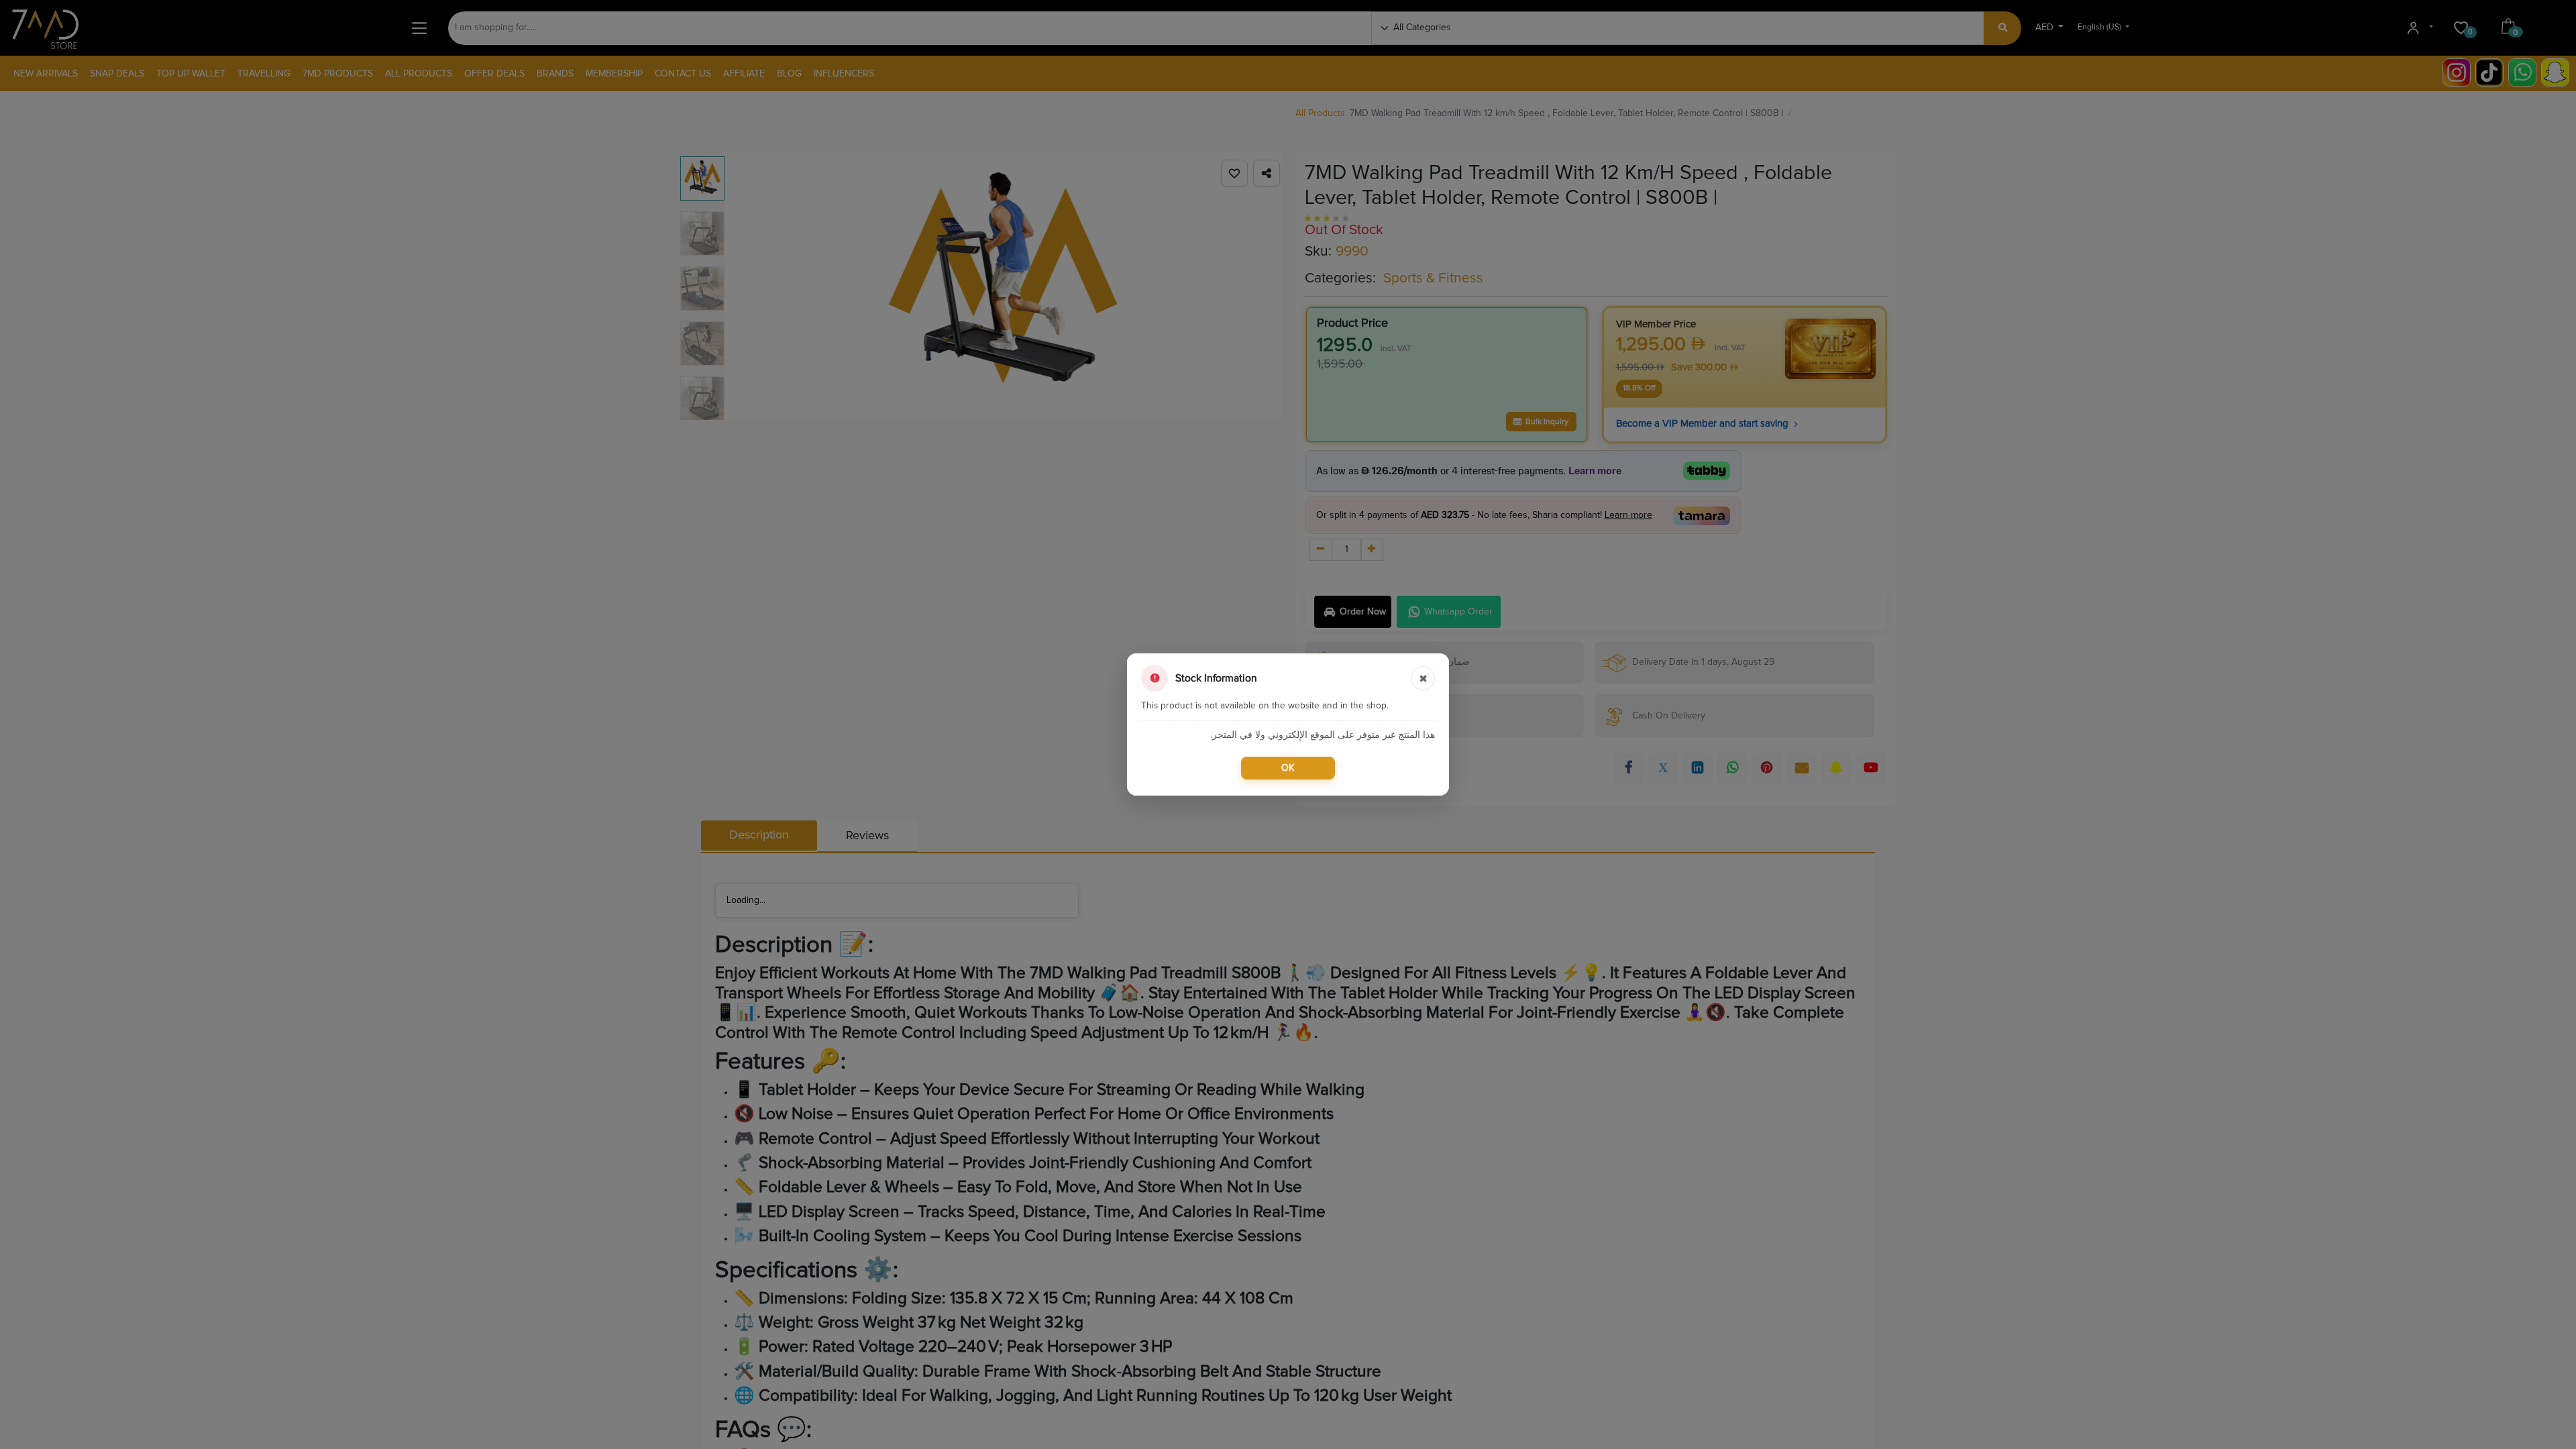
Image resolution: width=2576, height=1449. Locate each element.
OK (1288, 768)
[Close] (1423, 678)
